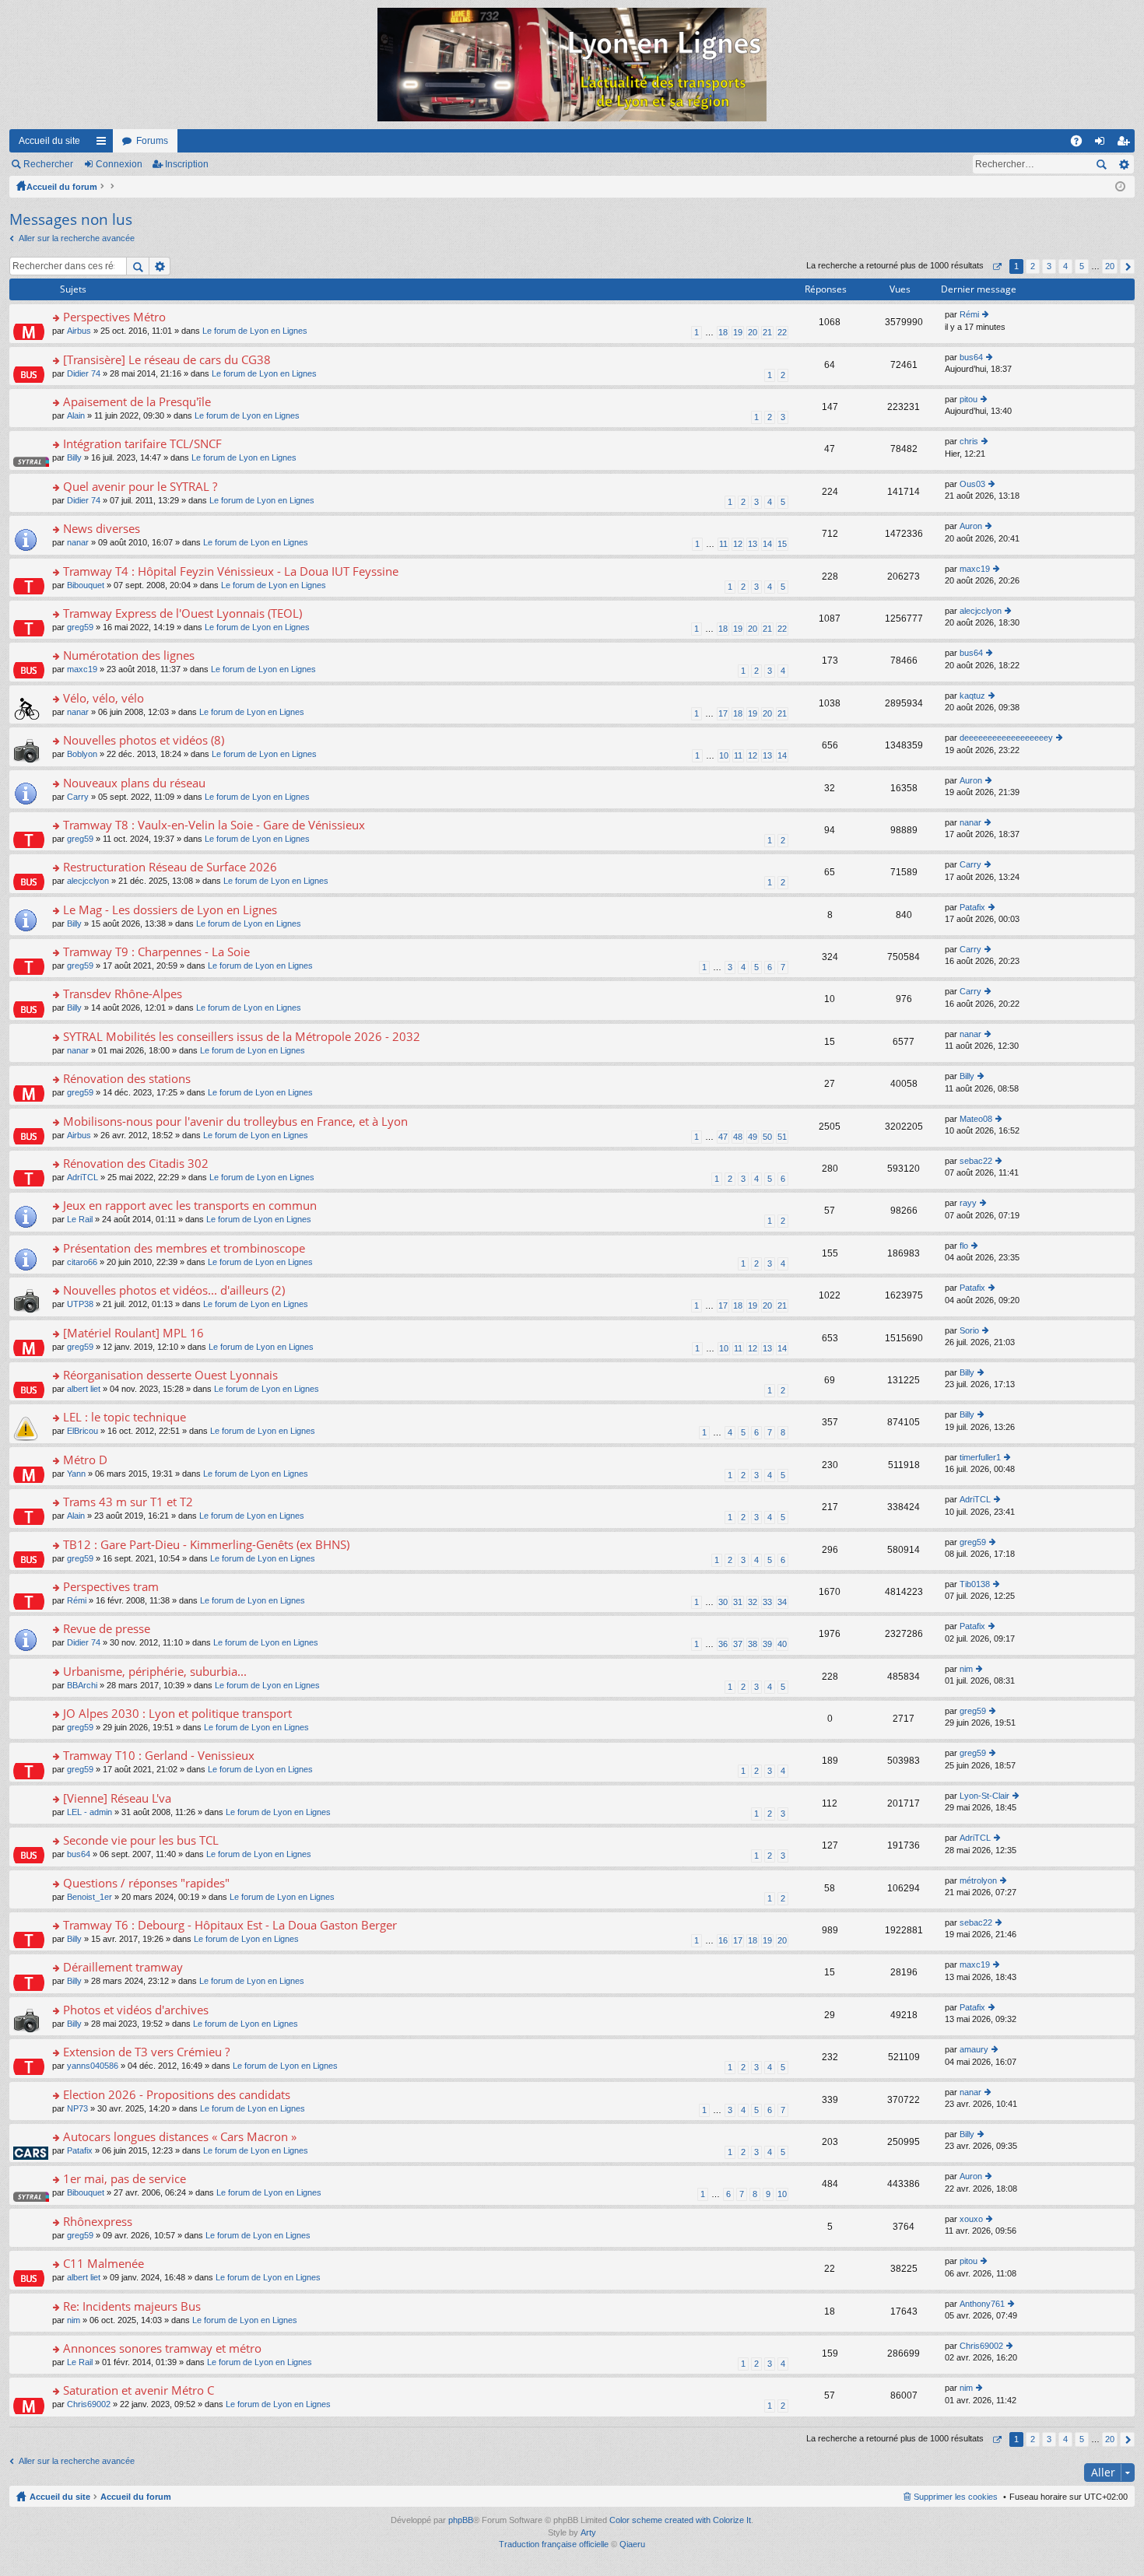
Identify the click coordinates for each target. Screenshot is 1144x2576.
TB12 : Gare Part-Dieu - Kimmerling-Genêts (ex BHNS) (206, 1545)
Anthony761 (982, 2304)
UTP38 (80, 1304)
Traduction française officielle (554, 2544)
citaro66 (82, 1262)
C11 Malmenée (104, 2264)
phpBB (461, 2520)
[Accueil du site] (572, 65)
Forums (152, 141)
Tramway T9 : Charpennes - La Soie (156, 952)
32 (753, 1602)
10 (724, 755)
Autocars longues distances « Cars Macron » (180, 2137)
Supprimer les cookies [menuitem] (956, 2497)
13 (753, 544)
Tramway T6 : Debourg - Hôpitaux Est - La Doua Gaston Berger (230, 1925)
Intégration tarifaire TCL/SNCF (142, 444)
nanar (78, 542)
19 (738, 332)
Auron (971, 526)
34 (782, 1602)
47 (723, 1137)
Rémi (969, 314)
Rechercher (48, 164)
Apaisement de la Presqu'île (137, 402)
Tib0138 (975, 1584)
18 (723, 332)
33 (767, 1602)
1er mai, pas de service (125, 2179)
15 (782, 544)
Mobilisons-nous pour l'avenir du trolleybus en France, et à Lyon (235, 1122)
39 (767, 1644)
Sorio (969, 1330)
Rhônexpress (98, 2222)
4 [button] (1065, 266)
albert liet (84, 1389)
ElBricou (82, 1431)
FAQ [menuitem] (1081, 144)
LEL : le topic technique (125, 1417)
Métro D (85, 1460)
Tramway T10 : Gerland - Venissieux (159, 1756)
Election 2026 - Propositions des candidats (177, 2095)
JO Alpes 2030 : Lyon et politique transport (177, 1714)
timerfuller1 (980, 1457)
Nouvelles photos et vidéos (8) (144, 740)
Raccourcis (104, 144)
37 (738, 1644)
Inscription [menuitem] (1126, 144)
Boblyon (82, 754)
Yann (76, 1474)
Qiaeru (632, 2544)
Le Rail (80, 1219)
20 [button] (1110, 266)
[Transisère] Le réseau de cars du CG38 (167, 360)
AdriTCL (82, 1177)
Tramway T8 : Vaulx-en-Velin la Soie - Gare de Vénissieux (214, 825)
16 (723, 1940)
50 (767, 1137)
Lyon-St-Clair (984, 1796)
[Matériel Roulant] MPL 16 (133, 1333)
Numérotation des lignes (129, 655)
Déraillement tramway (123, 1967)
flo (964, 1246)
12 (738, 544)
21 (767, 332)
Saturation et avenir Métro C (139, 2390)
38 (753, 1644)
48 (738, 1137)
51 (782, 1137)
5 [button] (1082, 266)
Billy (74, 457)
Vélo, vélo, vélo (104, 698)
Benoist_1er (89, 1897)
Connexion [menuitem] (1103, 144)
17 (723, 713)
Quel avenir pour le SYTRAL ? (140, 487)
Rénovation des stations (127, 1079)
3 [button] (1049, 266)
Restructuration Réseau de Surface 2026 (170, 867)
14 (767, 544)
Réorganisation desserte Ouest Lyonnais (170, 1375)
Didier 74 (84, 373)
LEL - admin (89, 1812)
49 (753, 1137)
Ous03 (972, 484)
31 (738, 1602)
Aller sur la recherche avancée (77, 238)
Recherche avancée (1123, 164)
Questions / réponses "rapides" (146, 1883)
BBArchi (82, 1685)
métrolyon (978, 1880)
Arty (588, 2532)
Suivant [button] (1127, 266)
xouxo (971, 2219)
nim (966, 1669)
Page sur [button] (997, 266)
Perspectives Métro (114, 317)
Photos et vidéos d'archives (136, 2010)
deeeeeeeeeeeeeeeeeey (1006, 738)
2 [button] (1033, 266)
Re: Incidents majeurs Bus (132, 2306)
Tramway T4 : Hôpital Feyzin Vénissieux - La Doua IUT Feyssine (231, 571)
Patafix (972, 907)
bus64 (971, 357)
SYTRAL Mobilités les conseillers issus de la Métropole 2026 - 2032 (242, 1037)
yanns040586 (93, 2066)
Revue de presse (107, 1629)
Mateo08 (976, 1119)
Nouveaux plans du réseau (134, 783)
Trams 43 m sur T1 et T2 (128, 1502)
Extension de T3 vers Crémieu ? (146, 2052)
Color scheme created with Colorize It (680, 2520)
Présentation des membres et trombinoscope (184, 1248)
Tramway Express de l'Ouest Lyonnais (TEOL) (182, 613)
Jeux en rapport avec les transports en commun (190, 1206)
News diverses (102, 529)
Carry (78, 797)
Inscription (187, 164)
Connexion (119, 164)
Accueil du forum (62, 187)
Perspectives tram (111, 1587)
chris (969, 441)
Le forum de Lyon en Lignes (255, 331)
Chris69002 (981, 2346)
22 (782, 332)
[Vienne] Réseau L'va (117, 1798)
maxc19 (975, 569)
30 (723, 1602)
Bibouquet (86, 585)
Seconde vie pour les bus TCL (141, 1840)
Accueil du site (49, 141)
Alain (76, 415)
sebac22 (976, 1161)
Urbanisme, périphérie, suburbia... (155, 1672)
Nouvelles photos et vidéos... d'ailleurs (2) (174, 1290)
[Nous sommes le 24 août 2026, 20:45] (1120, 187)
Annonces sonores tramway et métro (162, 2348)
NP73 (77, 2108)
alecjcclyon (981, 611)
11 (723, 544)
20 (753, 332)
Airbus (79, 331)
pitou (969, 399)
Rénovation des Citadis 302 (136, 1164)
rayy (968, 1203)
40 (782, 1644)
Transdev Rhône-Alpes (123, 994)
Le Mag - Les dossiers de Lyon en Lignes (170, 910)
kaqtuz (972, 696)
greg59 (80, 627)
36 (723, 1644)
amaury (974, 2049)
